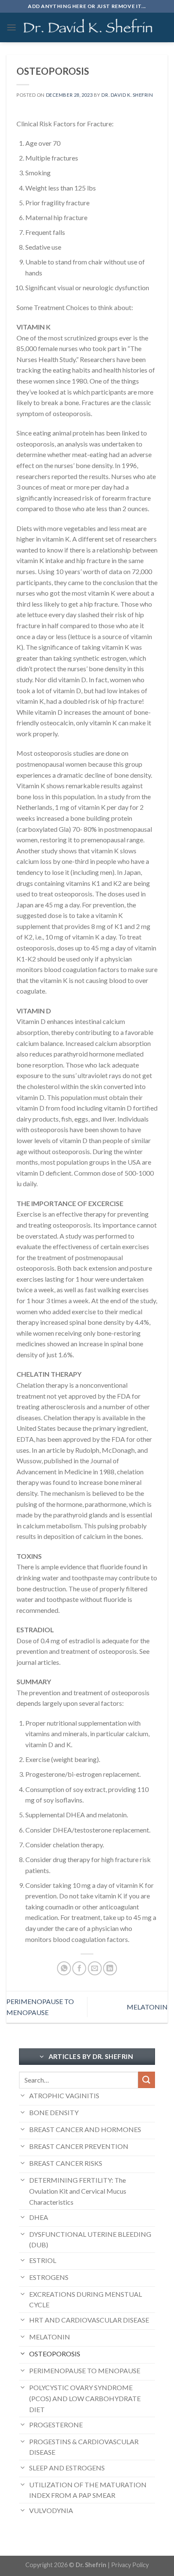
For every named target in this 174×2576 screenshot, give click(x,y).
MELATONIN (147, 2007)
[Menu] (11, 27)
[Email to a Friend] (95, 1968)
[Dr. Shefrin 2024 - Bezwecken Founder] (88, 28)
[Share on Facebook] (79, 1968)
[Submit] (147, 2080)
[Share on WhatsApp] (64, 1968)
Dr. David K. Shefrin (127, 95)
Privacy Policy (130, 2565)
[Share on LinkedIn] (110, 1968)
